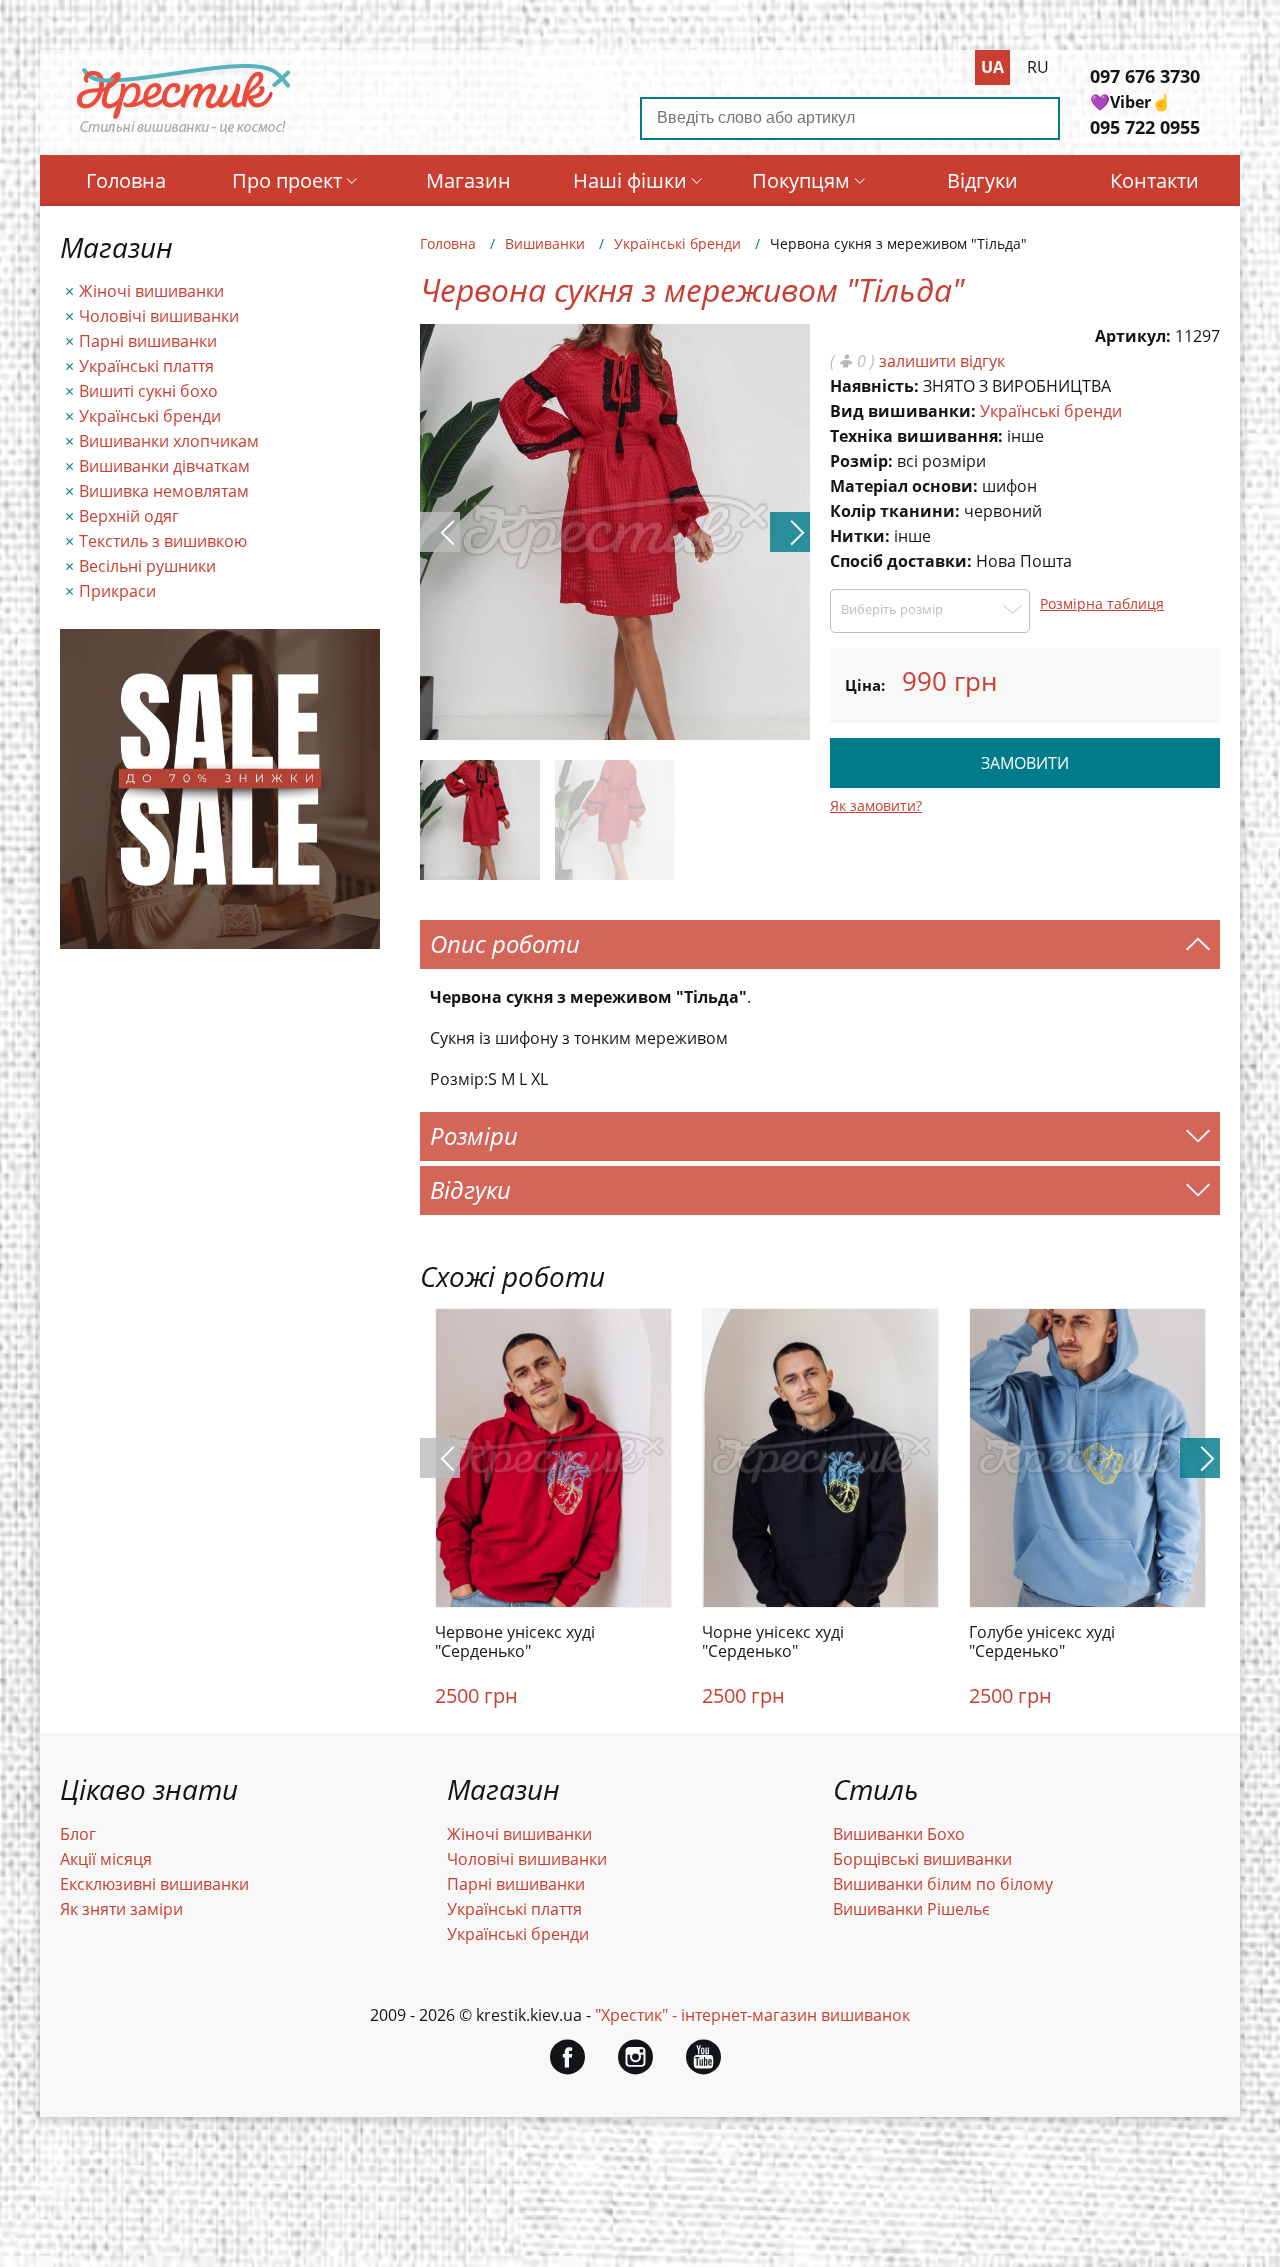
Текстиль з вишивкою (163, 541)
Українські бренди (150, 416)
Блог (78, 1834)
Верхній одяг (129, 516)
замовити (1025, 763)
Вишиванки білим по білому (943, 1884)
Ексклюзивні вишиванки (154, 1884)
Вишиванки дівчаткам (164, 466)
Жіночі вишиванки (151, 291)
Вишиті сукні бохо (148, 391)
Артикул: (1133, 336)
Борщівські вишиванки (922, 1859)
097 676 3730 (1145, 76)
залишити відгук (942, 361)
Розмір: (861, 461)
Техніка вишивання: (916, 436)
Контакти (1154, 180)
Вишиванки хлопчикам (169, 441)
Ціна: (865, 685)
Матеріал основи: (904, 486)
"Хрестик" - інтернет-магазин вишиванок (752, 2015)
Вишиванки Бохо (899, 1834)
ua (992, 67)
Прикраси (117, 591)
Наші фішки (630, 180)
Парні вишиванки (148, 341)
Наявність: (874, 386)
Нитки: (860, 536)
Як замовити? (876, 805)
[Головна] (184, 133)
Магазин (468, 180)
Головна (126, 180)
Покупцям (801, 180)
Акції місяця (106, 1859)
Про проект (287, 180)
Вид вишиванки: (903, 411)
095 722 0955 (1145, 127)
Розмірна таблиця (1102, 603)
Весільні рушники (147, 566)
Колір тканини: (895, 511)
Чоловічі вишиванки (159, 316)
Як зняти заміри (121, 1909)
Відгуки (982, 180)
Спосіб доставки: (901, 561)
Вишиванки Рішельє (911, 1909)
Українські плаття (146, 366)
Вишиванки (545, 243)
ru (1038, 67)
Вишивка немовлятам (164, 491)
